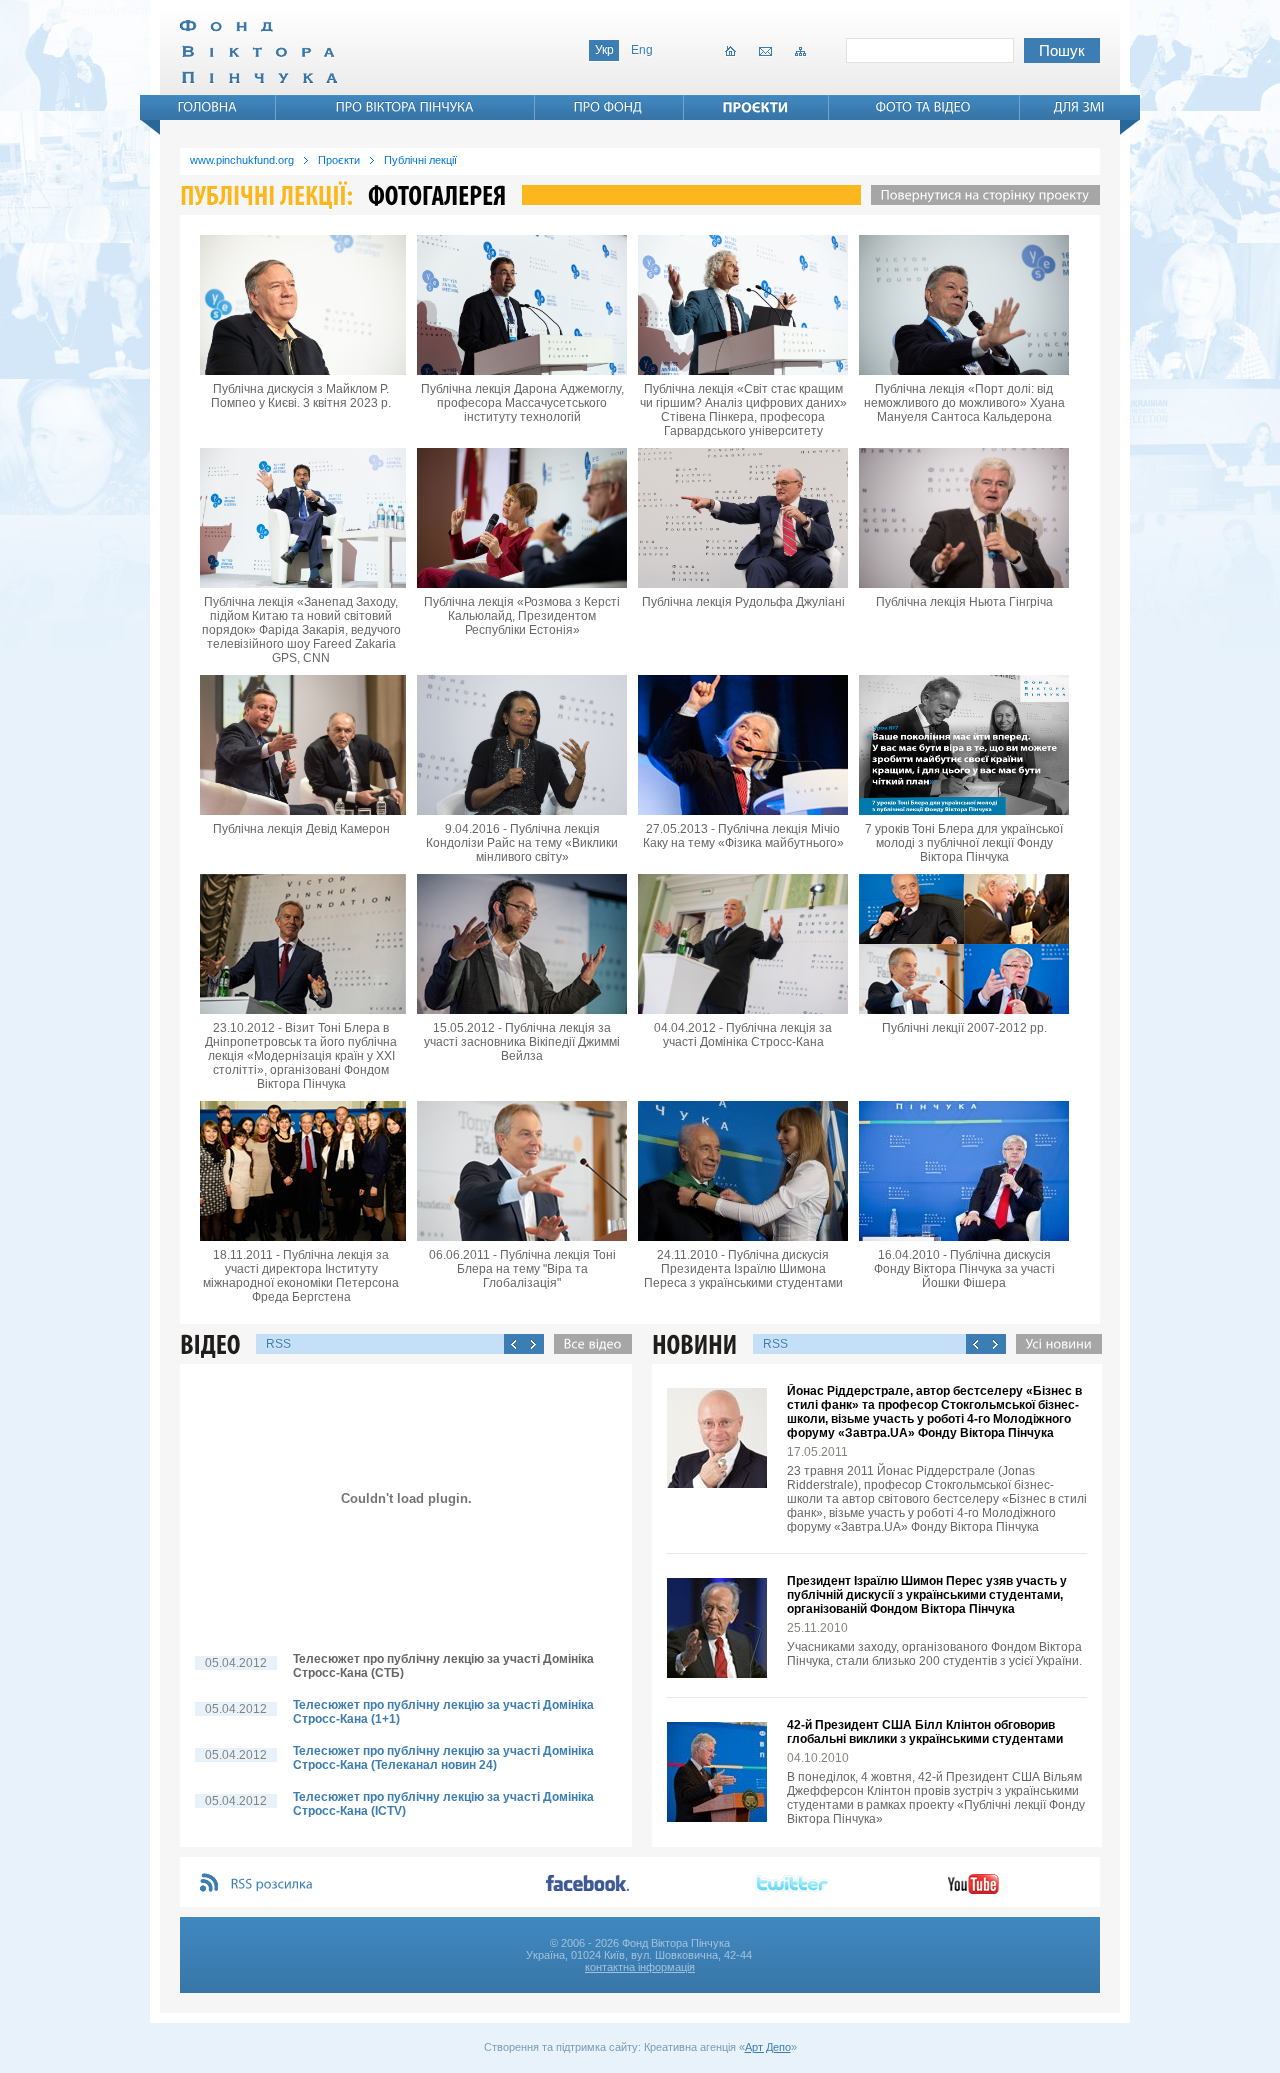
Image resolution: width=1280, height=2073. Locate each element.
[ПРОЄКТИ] (756, 107)
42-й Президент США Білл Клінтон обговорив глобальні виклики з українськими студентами (925, 1732)
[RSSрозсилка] (272, 1884)
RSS (278, 1344)
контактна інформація (640, 1967)
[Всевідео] (588, 1344)
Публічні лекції (420, 160)
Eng (642, 50)
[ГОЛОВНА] (208, 107)
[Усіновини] (1054, 1344)
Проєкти (339, 160)
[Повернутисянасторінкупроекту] (980, 195)
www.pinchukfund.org (242, 160)
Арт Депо (768, 2047)
